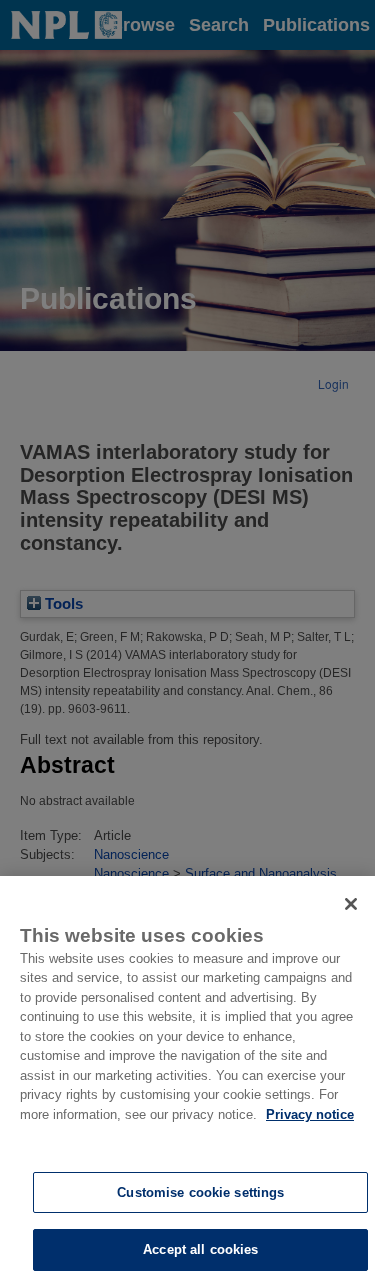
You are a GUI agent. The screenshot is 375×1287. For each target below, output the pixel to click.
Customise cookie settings (200, 1192)
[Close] (351, 904)
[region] (187, 1081)
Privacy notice (310, 1114)
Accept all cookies (200, 1249)
